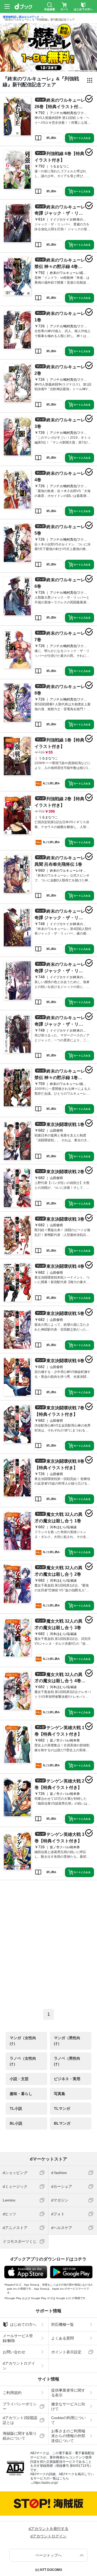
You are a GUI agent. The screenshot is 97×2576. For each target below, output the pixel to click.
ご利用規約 (12, 2393)
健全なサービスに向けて (68, 2406)
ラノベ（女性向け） (23, 2061)
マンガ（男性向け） (67, 2041)
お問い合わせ (14, 2352)
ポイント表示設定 (66, 2352)
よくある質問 (63, 2338)
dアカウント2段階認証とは (20, 2420)
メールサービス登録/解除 (18, 2338)
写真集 (60, 2094)
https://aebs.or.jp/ (46, 2483)
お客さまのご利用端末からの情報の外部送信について (68, 2436)
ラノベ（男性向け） (67, 2061)
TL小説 (16, 2108)
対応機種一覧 (63, 2324)
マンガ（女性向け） (23, 2041)
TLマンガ (62, 2108)
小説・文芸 (19, 2079)
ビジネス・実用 (67, 2079)
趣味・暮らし (21, 2094)
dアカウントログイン (19, 2366)
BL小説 (16, 2123)
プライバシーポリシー (20, 2406)
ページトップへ (48, 2555)
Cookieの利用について (68, 2420)
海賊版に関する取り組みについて (20, 2436)
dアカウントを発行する (48, 2529)
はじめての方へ (23, 2324)
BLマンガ (62, 2123)
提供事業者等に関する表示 (68, 2393)
